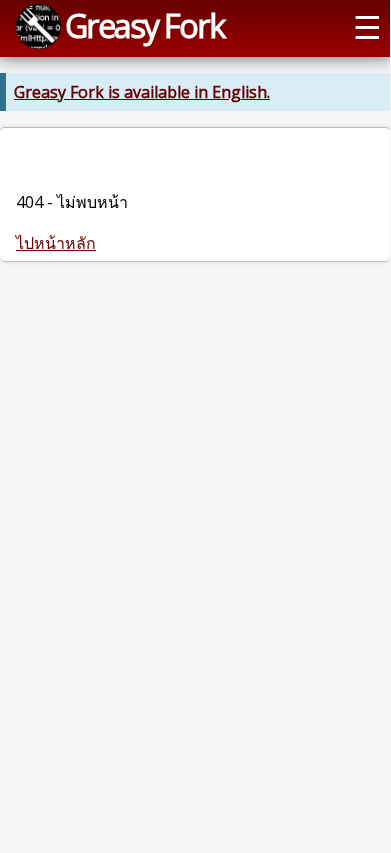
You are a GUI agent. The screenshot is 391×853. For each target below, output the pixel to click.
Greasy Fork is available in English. (142, 92)
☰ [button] (367, 26)
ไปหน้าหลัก (56, 243)
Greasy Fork (144, 25)
